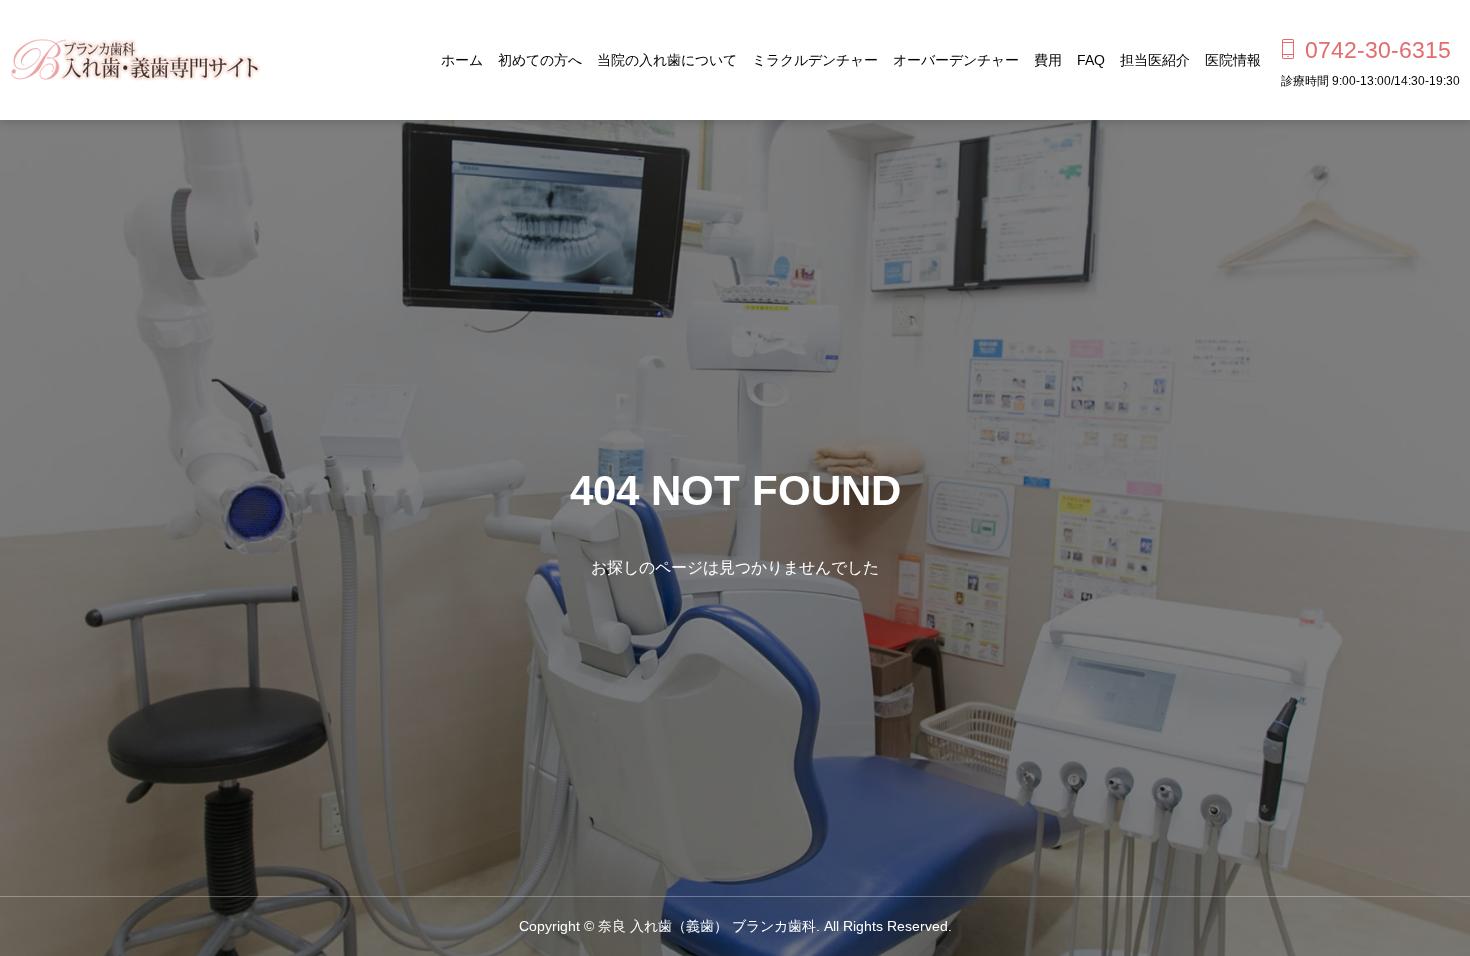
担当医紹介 (1155, 60)
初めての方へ (540, 60)
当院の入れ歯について (667, 60)
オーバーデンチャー (956, 60)
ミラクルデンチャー (815, 60)
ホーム (462, 60)
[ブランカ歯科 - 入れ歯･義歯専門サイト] (135, 60)
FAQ (1091, 60)
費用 (1048, 60)
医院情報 (1233, 60)
